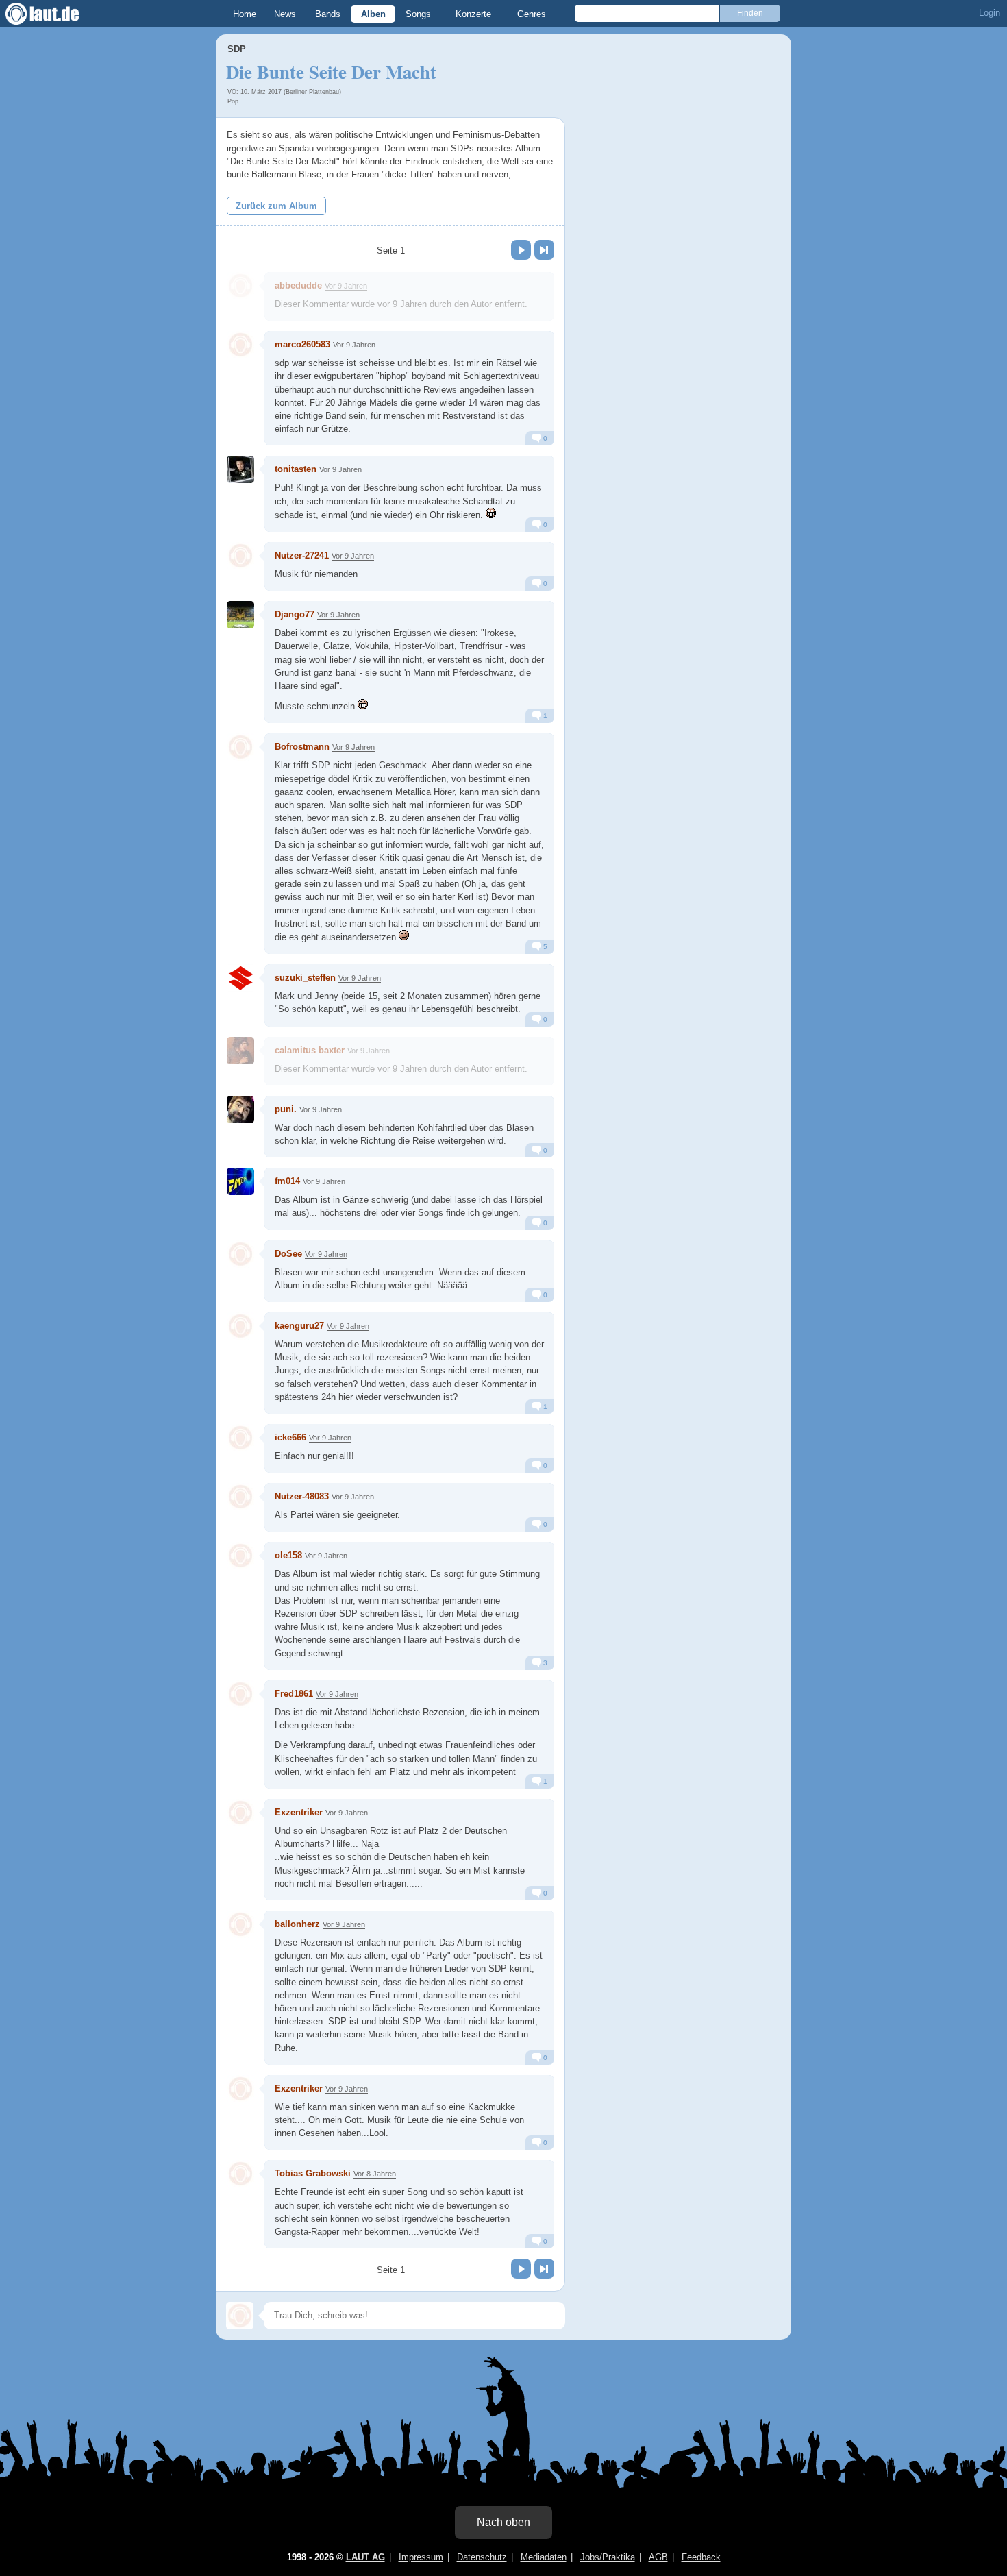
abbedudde (298, 285)
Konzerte (473, 14)
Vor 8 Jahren (375, 2174)
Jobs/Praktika (608, 2557)
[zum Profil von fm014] (240, 1181)
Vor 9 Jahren (346, 286)
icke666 (290, 1437)
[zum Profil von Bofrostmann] (240, 747)
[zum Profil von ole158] (240, 1556)
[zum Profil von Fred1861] (240, 1694)
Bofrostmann (302, 747)
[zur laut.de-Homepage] (55, 14)
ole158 (288, 1555)
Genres (532, 14)
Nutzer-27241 (302, 555)
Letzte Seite (544, 250)
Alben (373, 14)
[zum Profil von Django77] (240, 615)
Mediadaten (544, 2557)
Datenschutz (482, 2557)
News (285, 14)
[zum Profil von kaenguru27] (240, 1326)
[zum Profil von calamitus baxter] (240, 1051)
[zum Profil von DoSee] (240, 1254)
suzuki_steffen (305, 978)
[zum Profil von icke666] (240, 1438)
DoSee (288, 1254)
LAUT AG (365, 2557)
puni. (286, 1109)
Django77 (295, 614)
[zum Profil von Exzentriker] (240, 1813)
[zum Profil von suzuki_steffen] (240, 978)
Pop (233, 101)
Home (245, 14)
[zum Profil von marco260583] (240, 345)
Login (990, 13)
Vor (521, 250)
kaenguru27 (299, 1326)
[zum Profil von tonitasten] (240, 469)
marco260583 (302, 344)
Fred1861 (294, 1694)
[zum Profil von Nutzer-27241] (240, 556)
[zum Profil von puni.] (240, 1109)
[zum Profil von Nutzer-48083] (240, 1497)
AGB (658, 2557)
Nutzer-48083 (302, 1496)
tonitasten (296, 469)
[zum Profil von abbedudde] (240, 286)
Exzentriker (299, 1812)
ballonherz (297, 1924)
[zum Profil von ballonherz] (240, 1924)
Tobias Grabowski (313, 2173)
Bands (328, 14)
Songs (418, 14)
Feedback (701, 2557)
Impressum (421, 2557)
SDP (237, 49)
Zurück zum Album (276, 206)
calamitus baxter (310, 1050)
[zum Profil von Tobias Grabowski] (240, 2174)
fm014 (287, 1181)
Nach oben (503, 2522)
